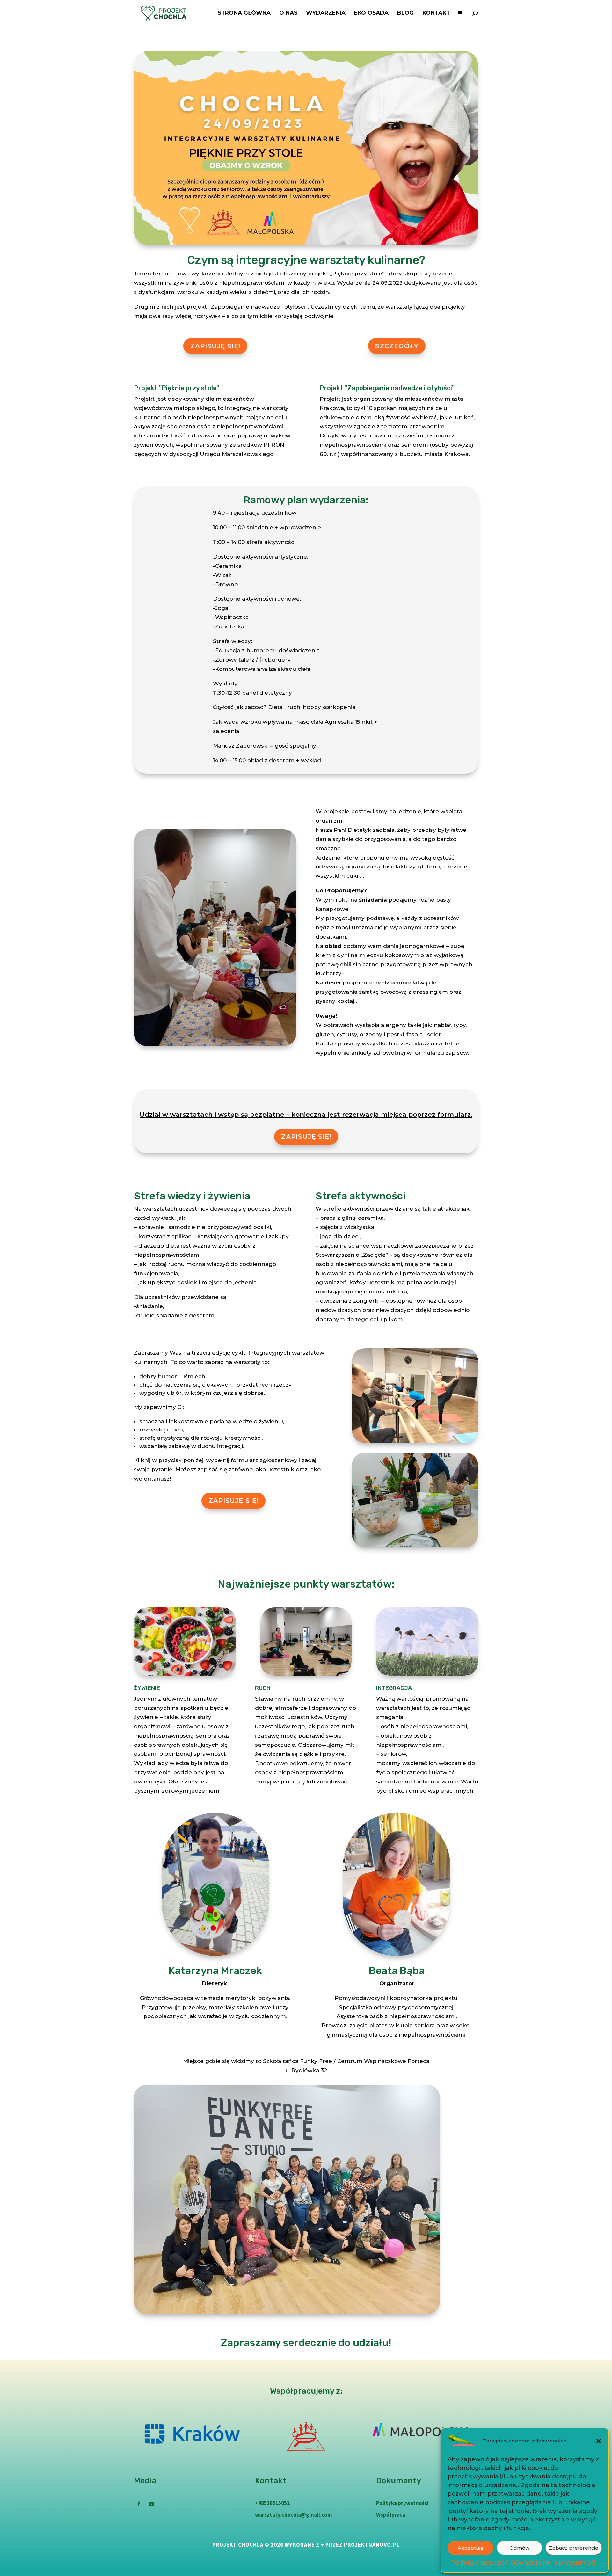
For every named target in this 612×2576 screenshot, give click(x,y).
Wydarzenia (326, 13)
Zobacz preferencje (574, 2548)
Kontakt (436, 13)
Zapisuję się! (215, 346)
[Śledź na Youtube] (152, 2504)
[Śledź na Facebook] (139, 2504)
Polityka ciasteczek (479, 2563)
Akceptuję (470, 2548)
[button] (599, 2441)
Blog (405, 13)
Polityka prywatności (402, 2503)
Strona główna (244, 13)
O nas (288, 13)
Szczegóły (397, 346)
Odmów (519, 2548)
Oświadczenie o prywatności (553, 2563)
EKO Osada (371, 13)
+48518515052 (272, 2503)
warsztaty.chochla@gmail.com (294, 2515)
